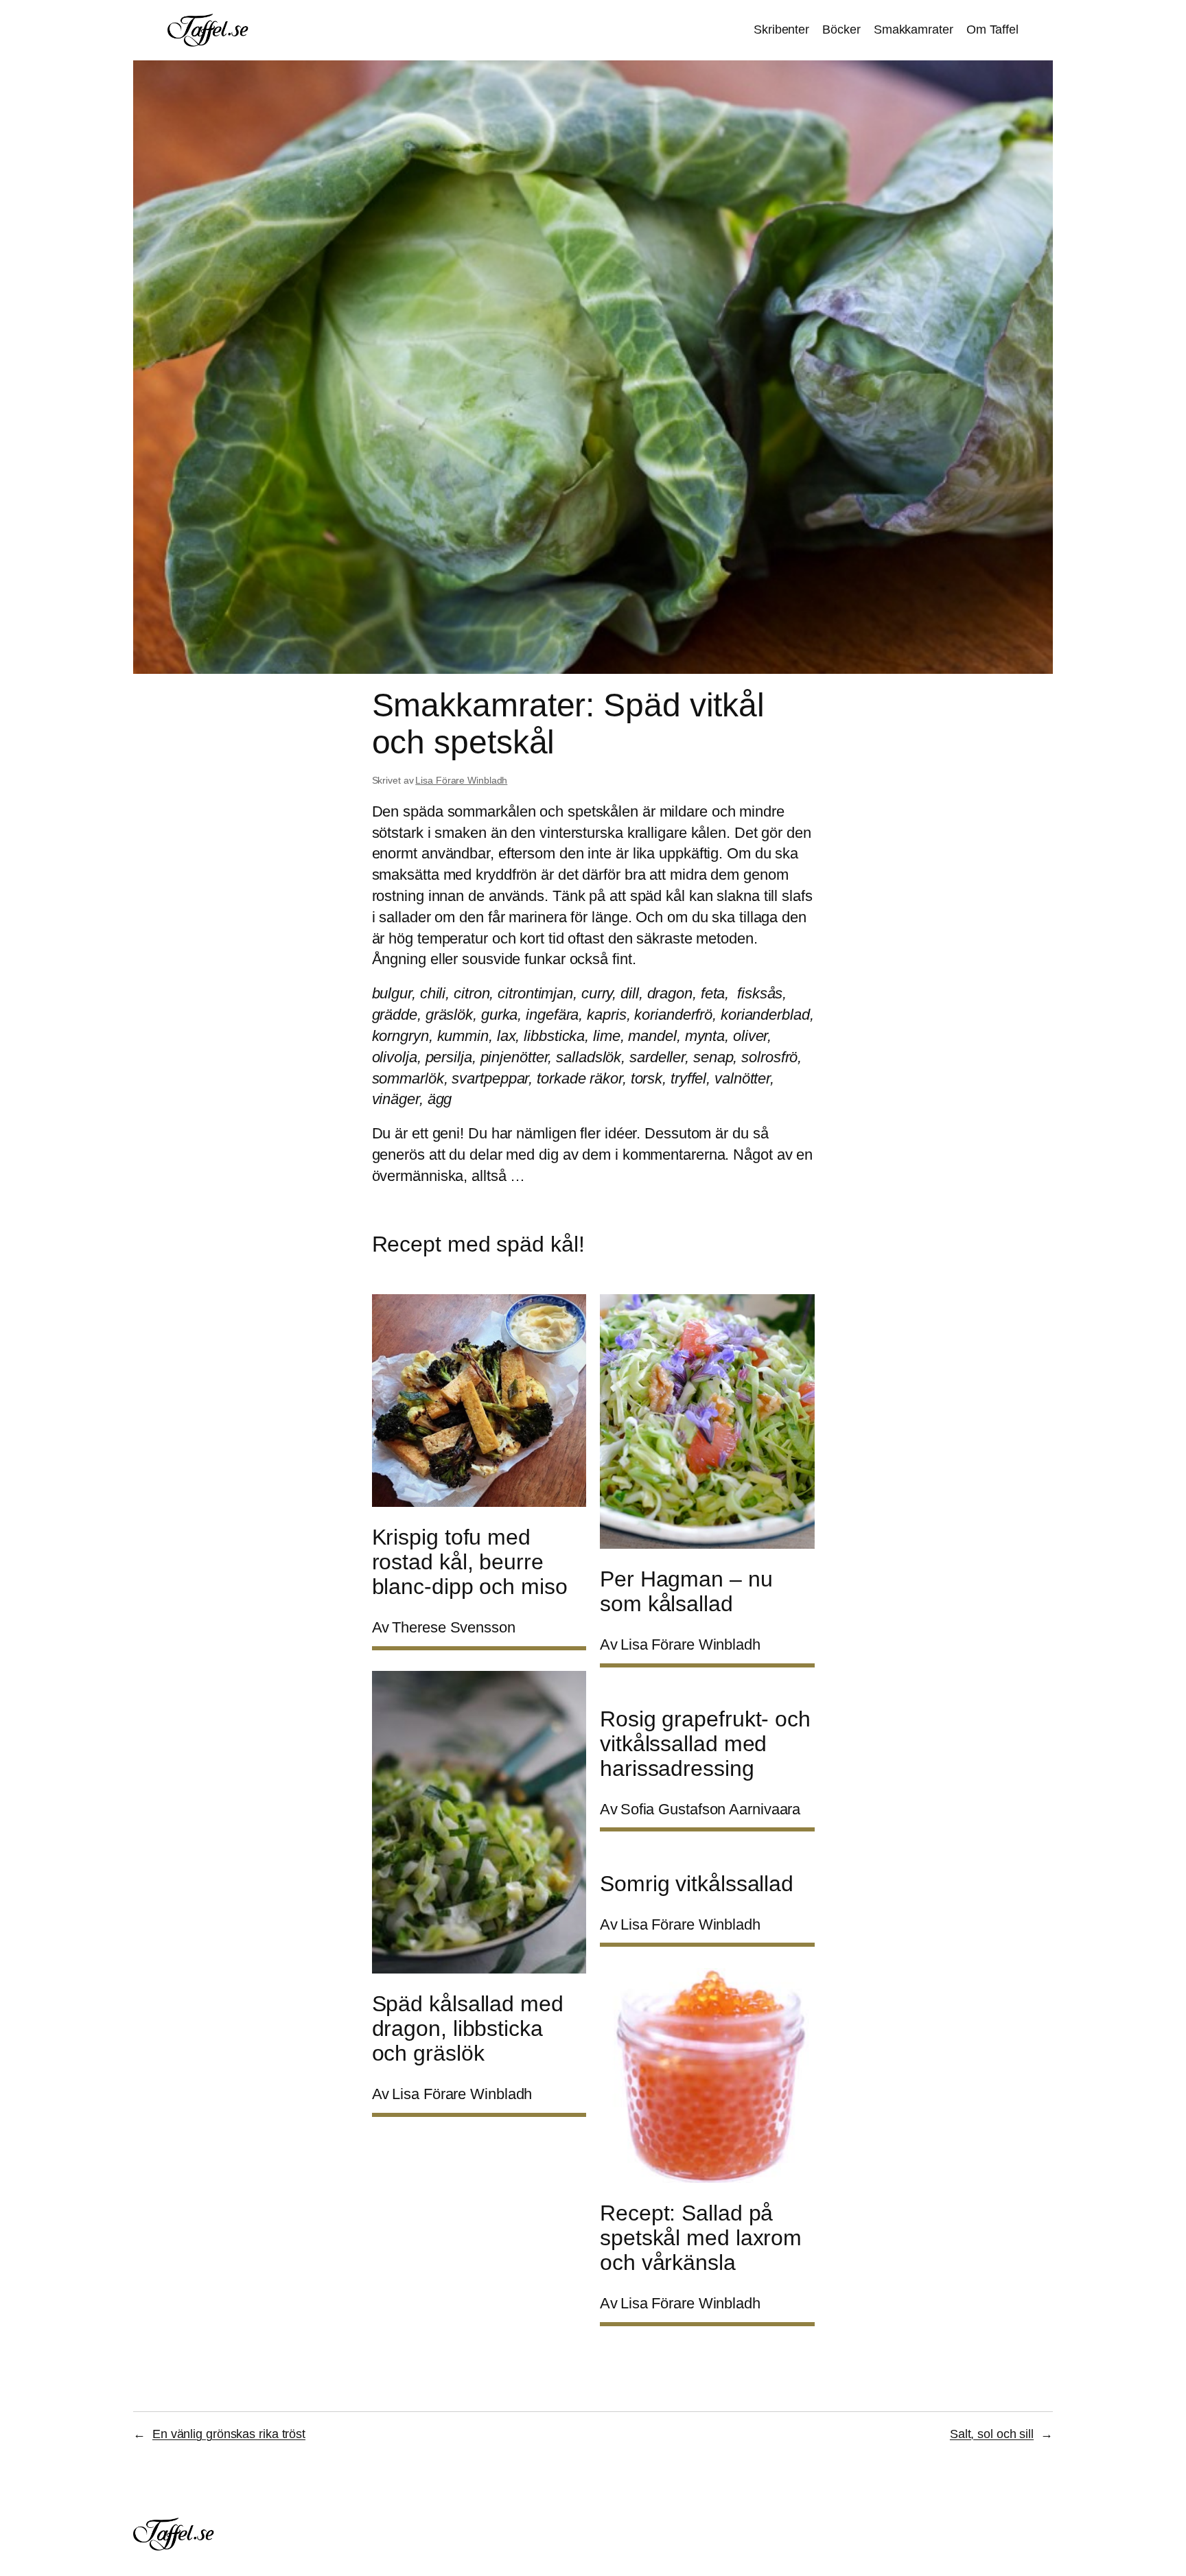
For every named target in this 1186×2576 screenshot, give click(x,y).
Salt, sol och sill (992, 2434)
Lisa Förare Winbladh (461, 780)
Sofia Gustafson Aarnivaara (710, 1809)
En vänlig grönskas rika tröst (229, 2434)
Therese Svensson (453, 1627)
